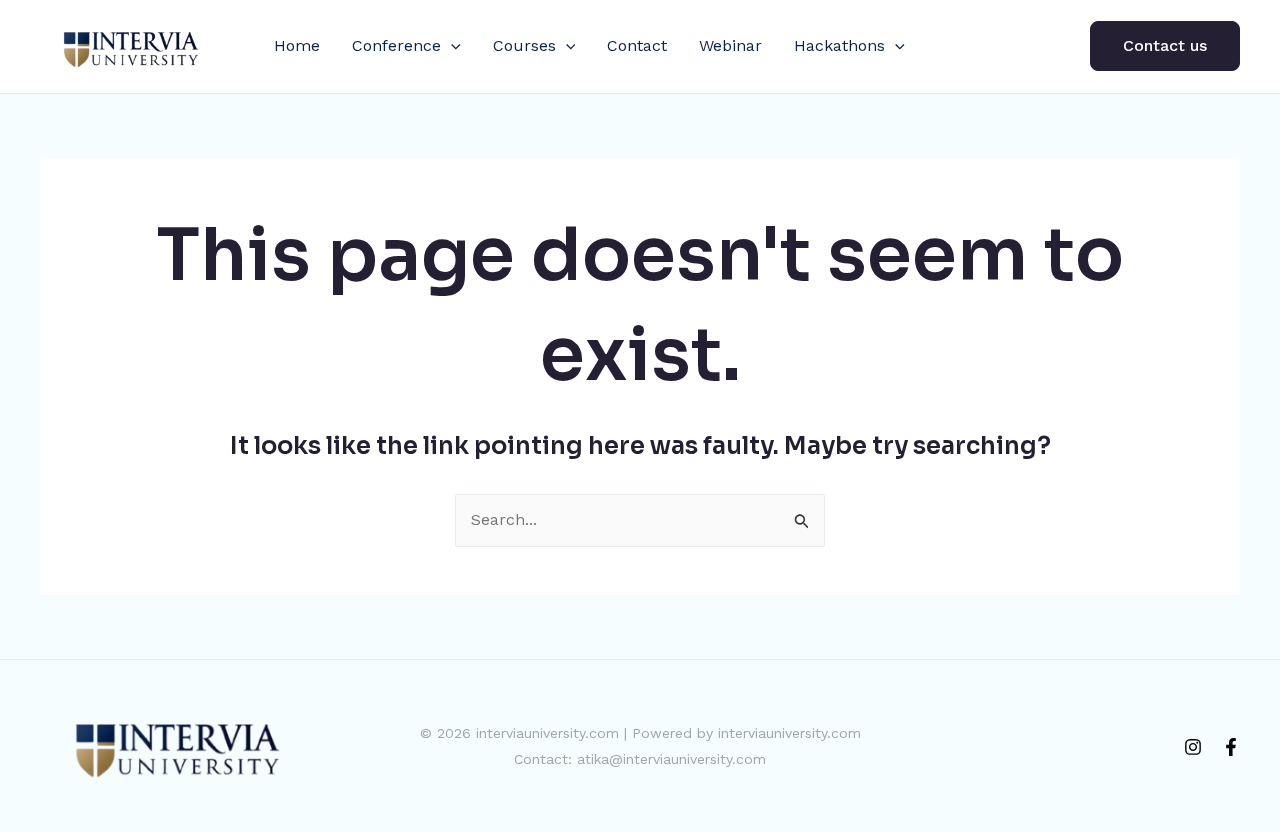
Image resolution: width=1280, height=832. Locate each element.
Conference (396, 45)
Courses (524, 45)
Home (297, 45)
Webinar (730, 45)
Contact (637, 45)
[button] (451, 46)
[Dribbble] (1231, 747)
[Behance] (1193, 747)
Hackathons (839, 45)
